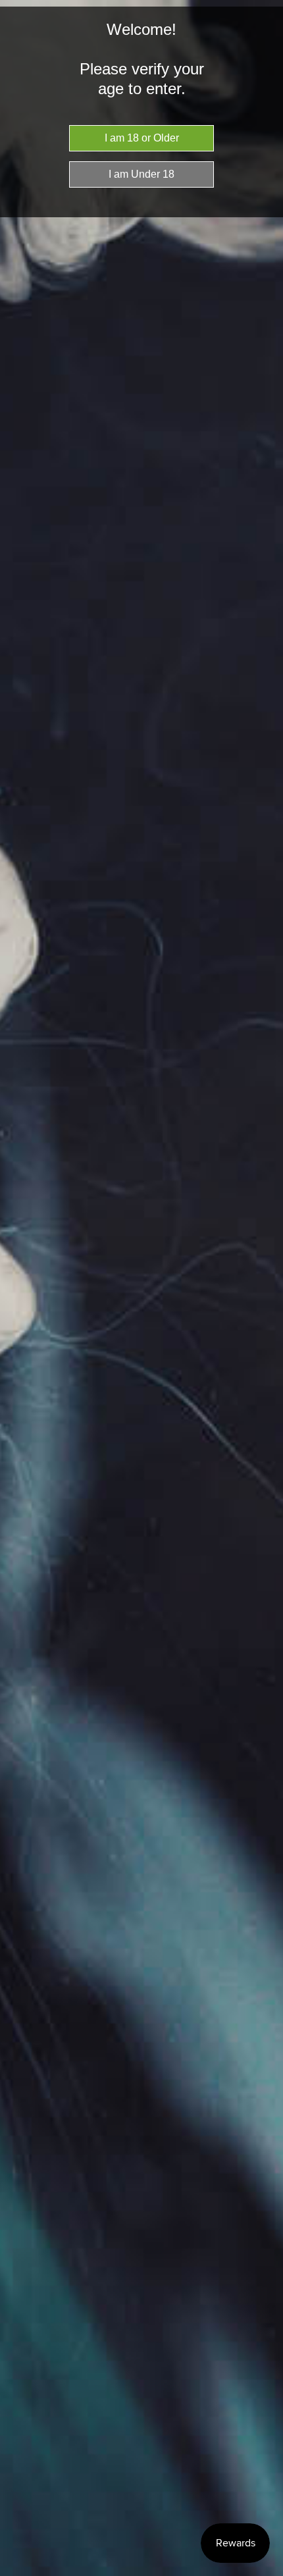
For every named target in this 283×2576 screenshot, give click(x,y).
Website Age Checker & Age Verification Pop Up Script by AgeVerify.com (267, 2573)
